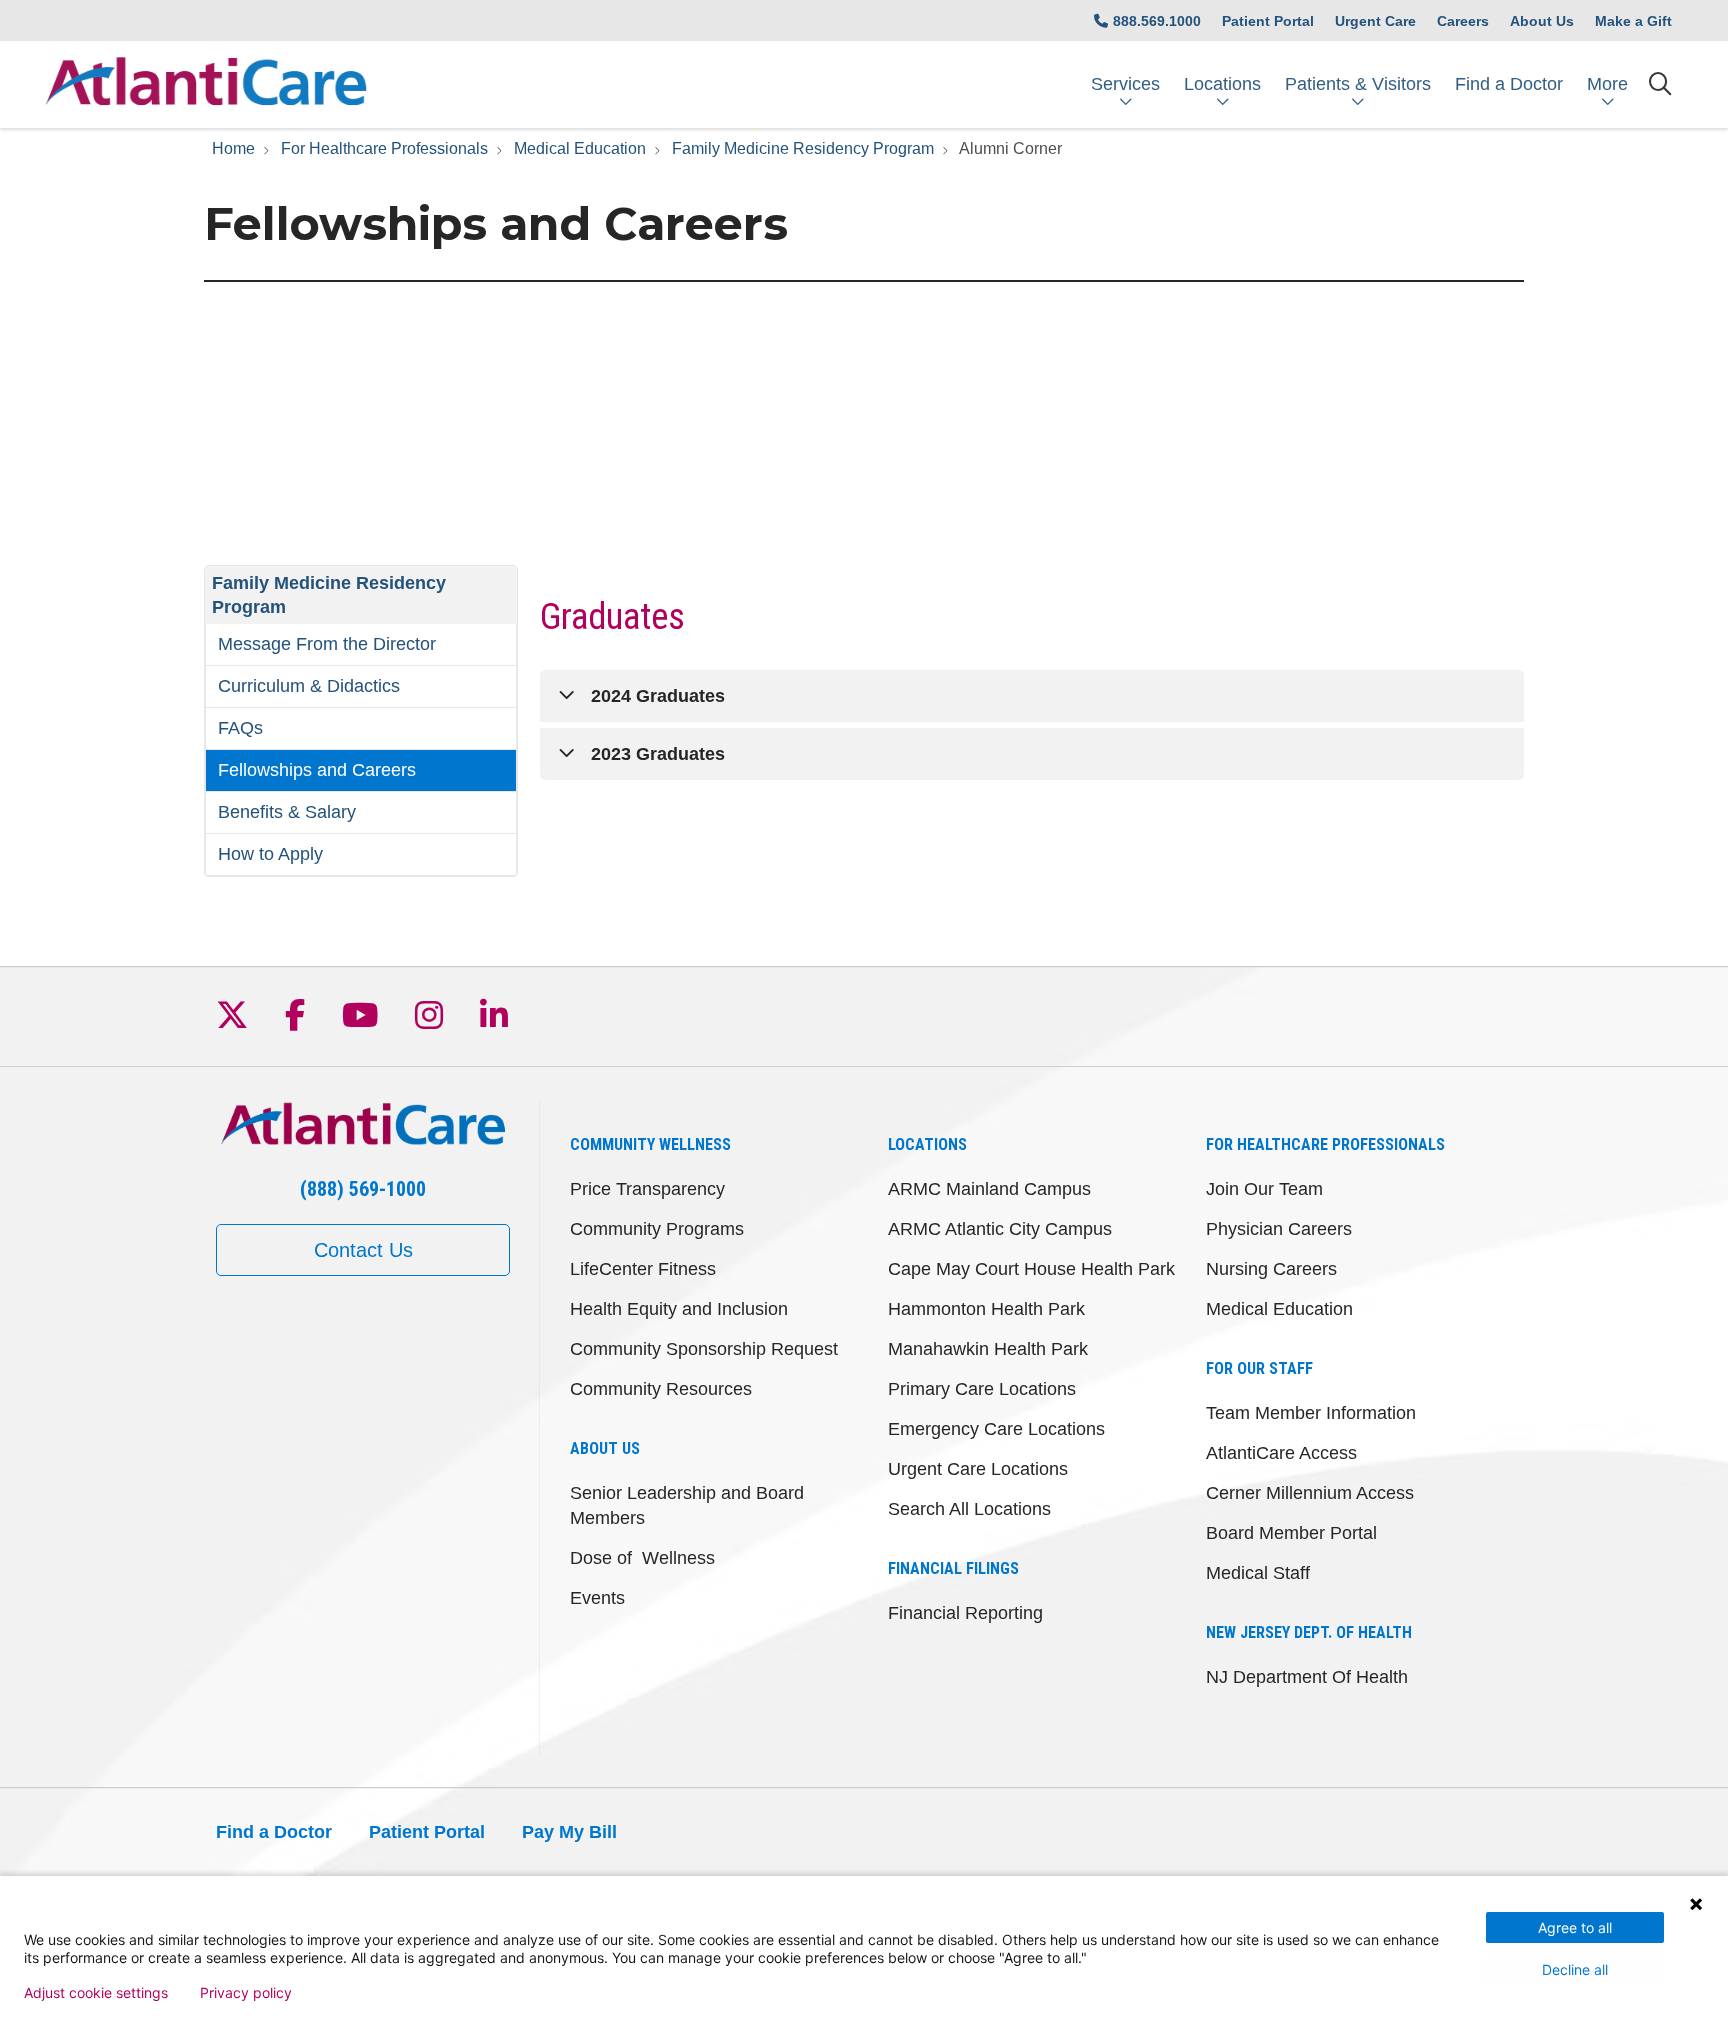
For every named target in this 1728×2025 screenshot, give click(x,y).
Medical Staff (1258, 1573)
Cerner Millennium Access (1310, 1493)
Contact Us (363, 1250)
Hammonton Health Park (986, 1309)
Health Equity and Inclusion (679, 1309)
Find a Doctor (1509, 84)
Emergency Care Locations (996, 1429)
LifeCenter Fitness (643, 1269)
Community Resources (661, 1389)
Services (1125, 84)
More (1607, 84)
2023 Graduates (658, 754)
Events (597, 1598)
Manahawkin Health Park (988, 1349)
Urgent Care (1375, 21)
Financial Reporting (965, 1613)
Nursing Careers (1271, 1269)
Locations (1222, 84)
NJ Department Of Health (1307, 1677)
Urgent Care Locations (978, 1469)
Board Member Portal (1291, 1533)
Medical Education (1279, 1309)
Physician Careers (1279, 1229)
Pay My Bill (569, 1832)
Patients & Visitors (1358, 84)
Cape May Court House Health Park (1031, 1269)
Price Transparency (647, 1189)
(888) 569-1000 (363, 1189)
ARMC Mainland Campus (989, 1189)
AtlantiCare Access (1281, 1453)
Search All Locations (969, 1509)
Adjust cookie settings (96, 1993)
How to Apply (270, 854)
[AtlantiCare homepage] (206, 84)
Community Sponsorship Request (704, 1349)
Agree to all (1575, 1927)
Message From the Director (327, 644)
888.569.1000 (1157, 21)
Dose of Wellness (642, 1558)
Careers (1463, 21)
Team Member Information (1311, 1413)
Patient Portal (1268, 21)
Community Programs (657, 1229)
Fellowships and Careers (317, 770)
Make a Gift (1633, 21)
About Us (1542, 21)
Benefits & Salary (287, 812)
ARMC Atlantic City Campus (1000, 1229)
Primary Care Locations (982, 1389)
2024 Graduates (658, 696)
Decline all (1575, 1969)
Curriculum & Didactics (309, 686)
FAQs (240, 728)
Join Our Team (1264, 1189)
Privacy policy (246, 1993)
